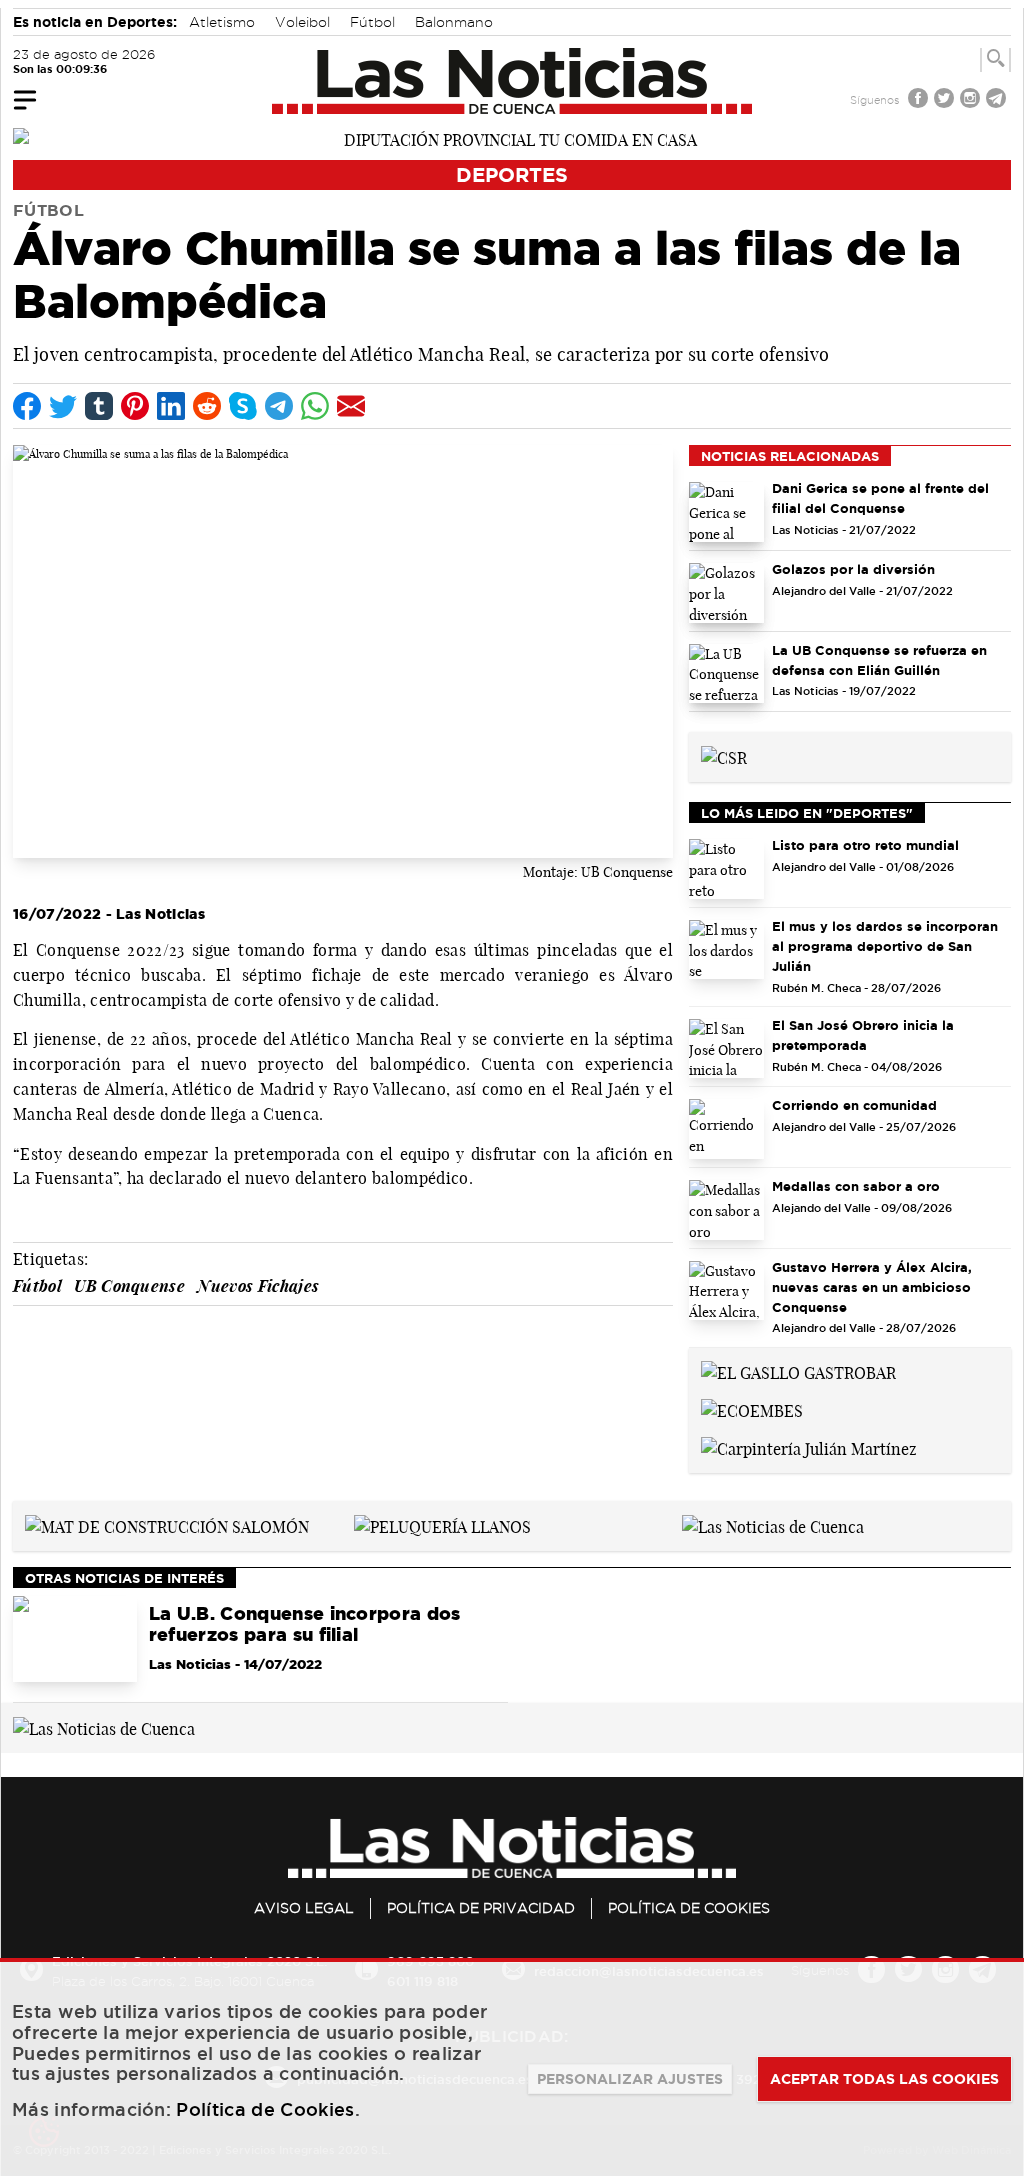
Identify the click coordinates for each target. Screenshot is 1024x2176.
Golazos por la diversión (853, 569)
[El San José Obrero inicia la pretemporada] (726, 1049)
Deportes (512, 174)
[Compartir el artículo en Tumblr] (99, 406)
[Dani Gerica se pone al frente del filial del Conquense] (726, 512)
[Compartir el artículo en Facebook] (27, 406)
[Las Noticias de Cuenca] (512, 81)
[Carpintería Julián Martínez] (809, 1447)
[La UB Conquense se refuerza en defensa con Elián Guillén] (726, 674)
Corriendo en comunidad (854, 1105)
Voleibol (302, 22)
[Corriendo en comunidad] (726, 1129)
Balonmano (454, 22)
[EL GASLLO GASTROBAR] (798, 1372)
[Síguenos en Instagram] (972, 100)
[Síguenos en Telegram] (998, 100)
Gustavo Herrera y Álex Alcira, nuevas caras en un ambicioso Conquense (872, 1287)
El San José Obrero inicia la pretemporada (863, 1035)
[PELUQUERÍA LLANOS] (442, 1525)
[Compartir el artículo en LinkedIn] (171, 406)
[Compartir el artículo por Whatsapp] (315, 406)
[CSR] (724, 756)
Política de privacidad (481, 1908)
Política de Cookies (689, 1908)
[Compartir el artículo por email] (351, 406)
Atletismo (222, 22)
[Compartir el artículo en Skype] (243, 406)
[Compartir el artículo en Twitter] (63, 406)
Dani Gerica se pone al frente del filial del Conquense (880, 498)
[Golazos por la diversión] (726, 593)
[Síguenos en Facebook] (920, 100)
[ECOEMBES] (752, 1409)
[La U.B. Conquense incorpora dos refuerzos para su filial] (75, 1639)
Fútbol (372, 22)
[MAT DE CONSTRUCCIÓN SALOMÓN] (167, 1525)
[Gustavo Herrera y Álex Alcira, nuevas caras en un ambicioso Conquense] (726, 1291)
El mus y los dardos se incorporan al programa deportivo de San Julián (885, 946)
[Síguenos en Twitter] (946, 100)
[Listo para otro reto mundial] (726, 869)
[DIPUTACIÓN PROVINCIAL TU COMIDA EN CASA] (512, 138)
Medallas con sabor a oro (856, 1186)
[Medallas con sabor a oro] (726, 1210)
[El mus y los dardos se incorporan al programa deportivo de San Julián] (726, 950)
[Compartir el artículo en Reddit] (207, 406)
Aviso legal (304, 1908)
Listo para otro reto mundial (865, 845)
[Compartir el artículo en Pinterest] (135, 406)
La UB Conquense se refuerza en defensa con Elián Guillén (879, 660)
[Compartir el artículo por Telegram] (279, 406)
